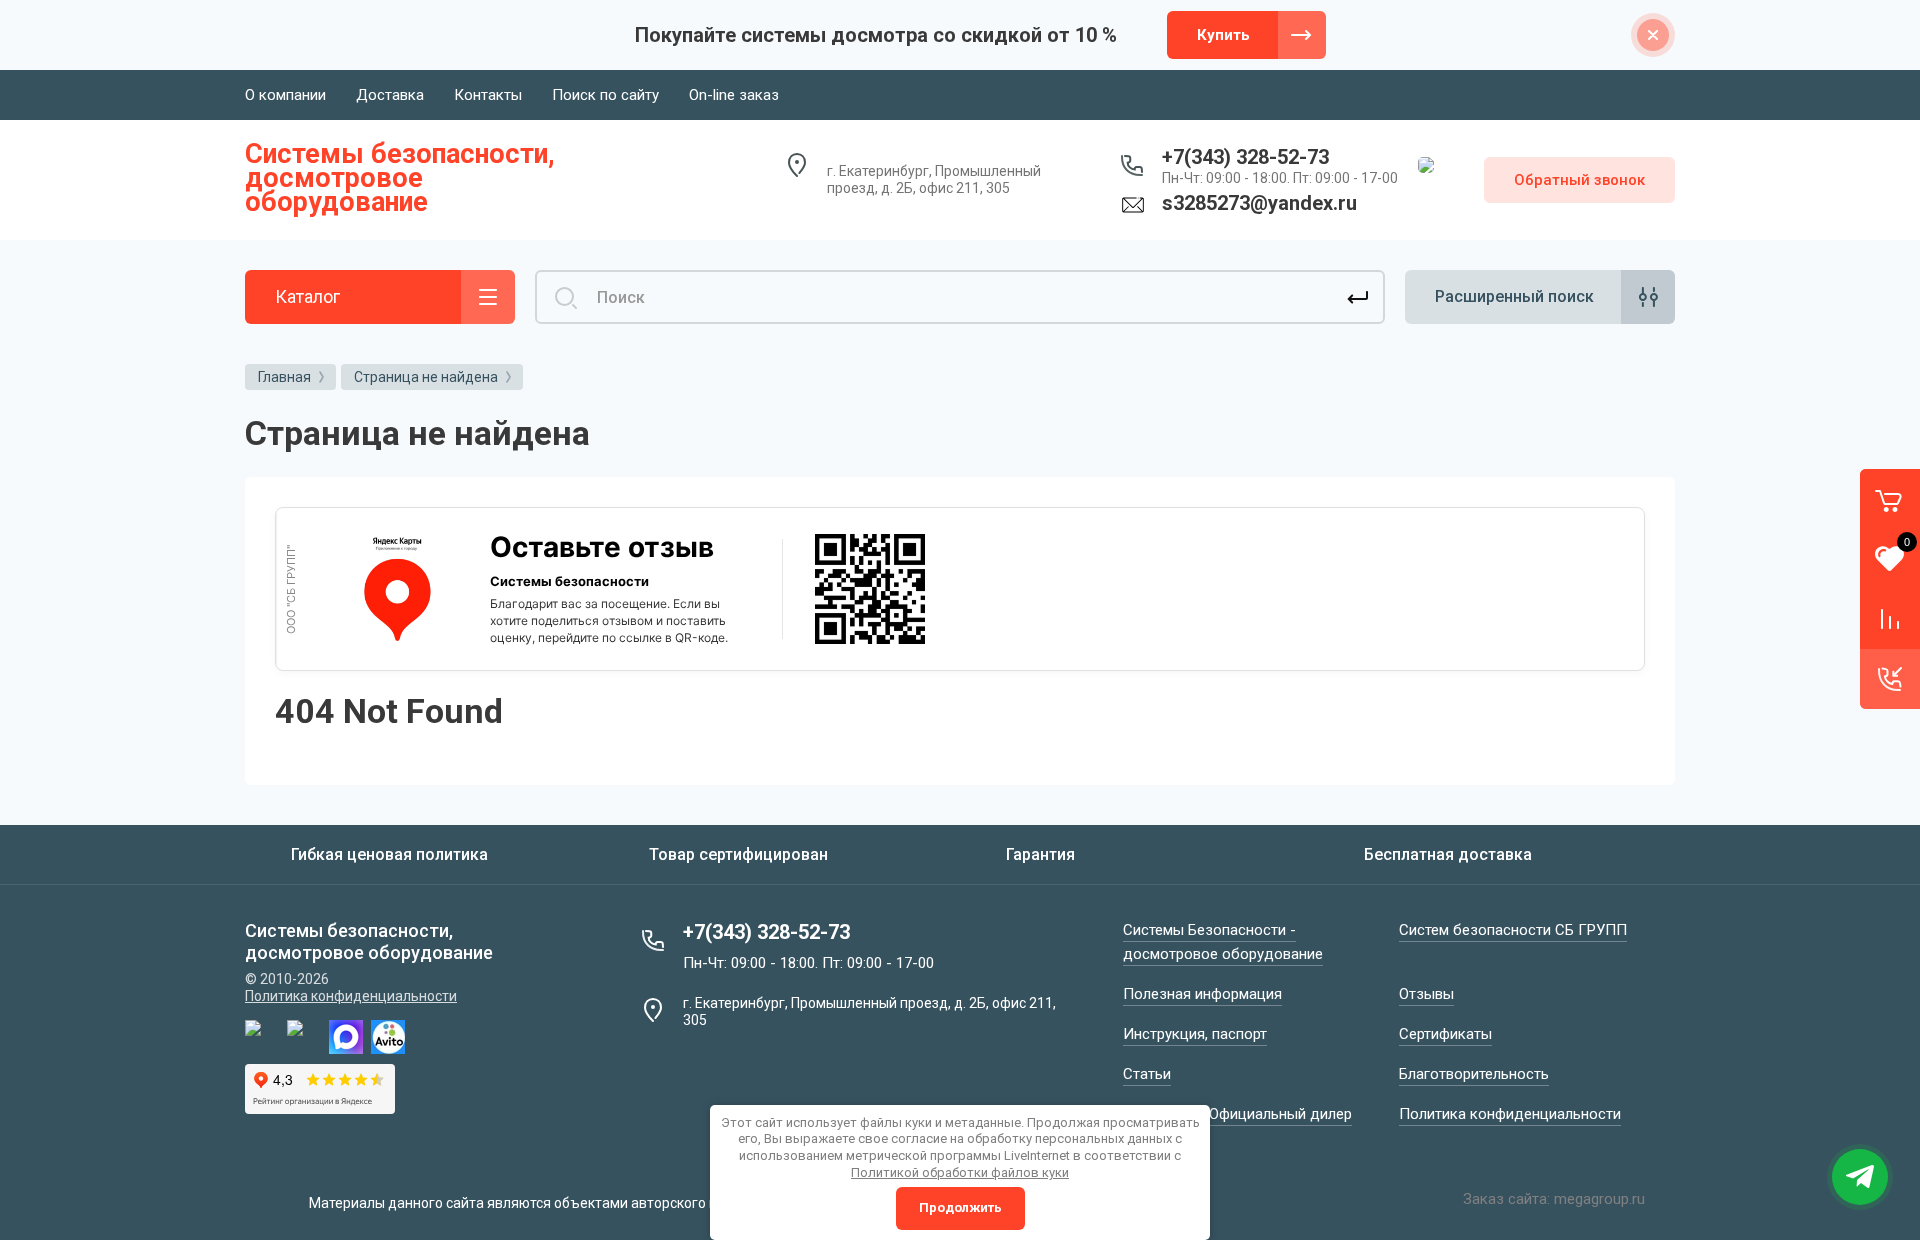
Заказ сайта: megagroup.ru (1554, 1199)
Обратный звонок (1579, 180)
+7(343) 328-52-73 (1245, 157)
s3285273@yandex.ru (1259, 203)
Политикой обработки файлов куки (960, 1172)
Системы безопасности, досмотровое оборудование (400, 178)
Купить (1223, 35)
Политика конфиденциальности (351, 996)
